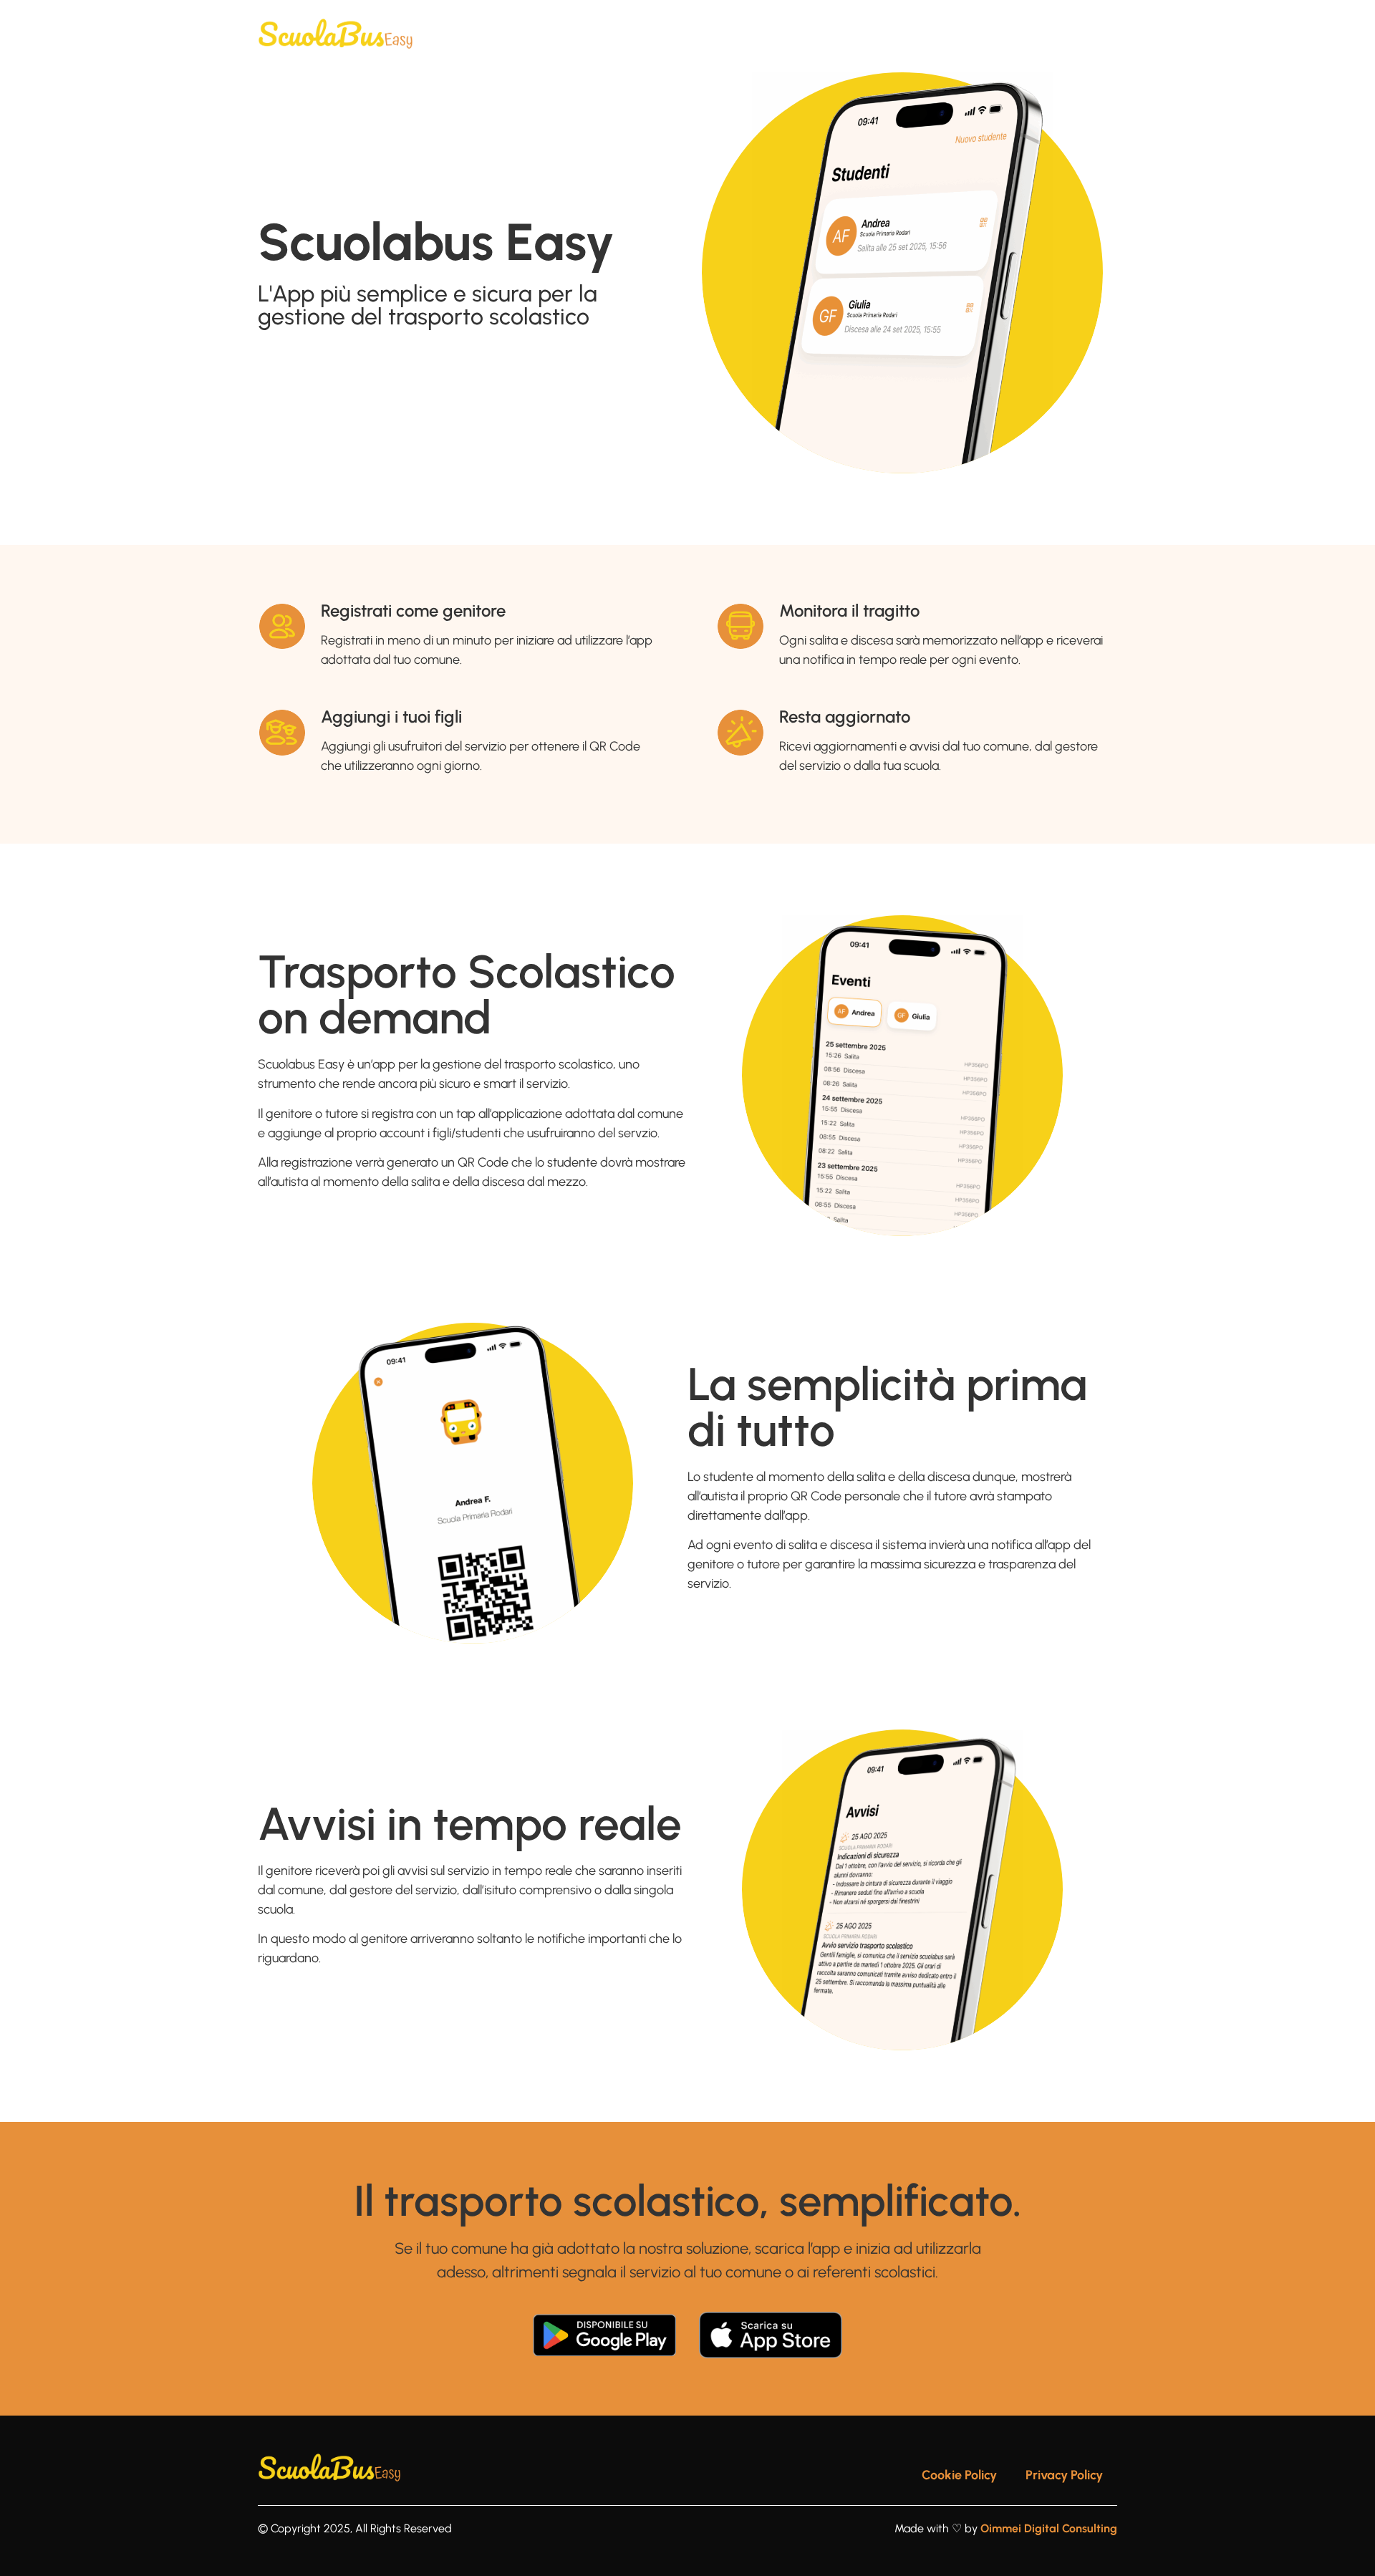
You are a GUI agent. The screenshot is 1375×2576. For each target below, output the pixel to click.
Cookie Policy (959, 2475)
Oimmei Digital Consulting (1049, 2528)
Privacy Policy (1064, 2475)
